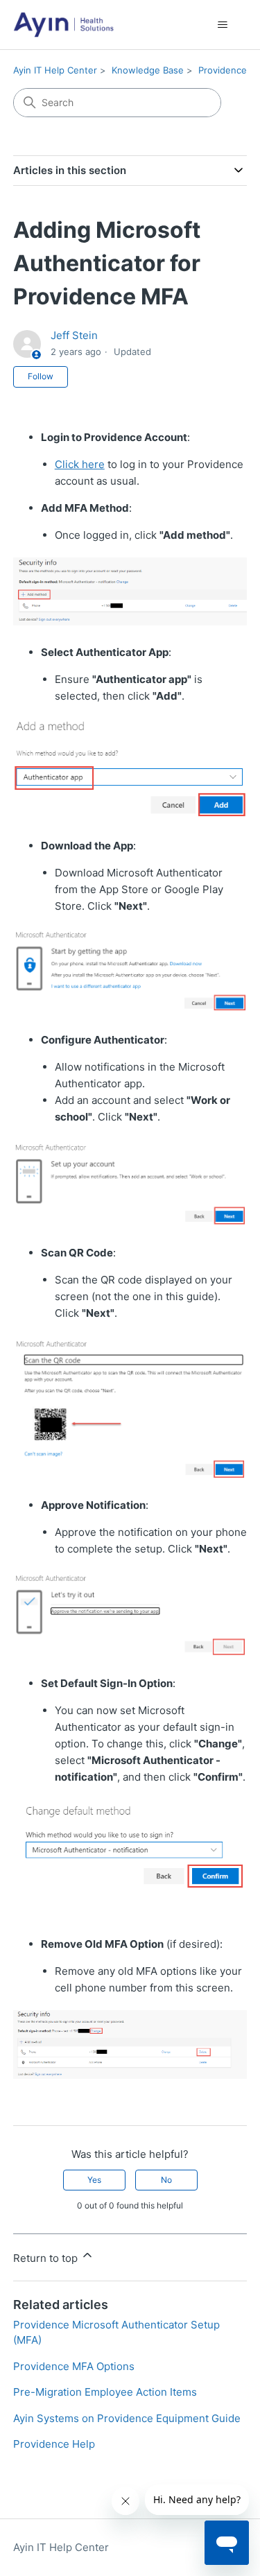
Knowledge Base (148, 70)
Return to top (47, 2258)
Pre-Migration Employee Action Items (105, 2392)
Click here (80, 464)
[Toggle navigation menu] (222, 25)
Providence (223, 70)
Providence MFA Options (74, 2366)
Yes (94, 2180)
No (166, 2180)
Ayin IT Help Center (55, 70)
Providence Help (54, 2444)
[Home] (63, 25)
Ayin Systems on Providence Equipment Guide (127, 2418)
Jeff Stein (74, 335)
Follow (41, 376)
